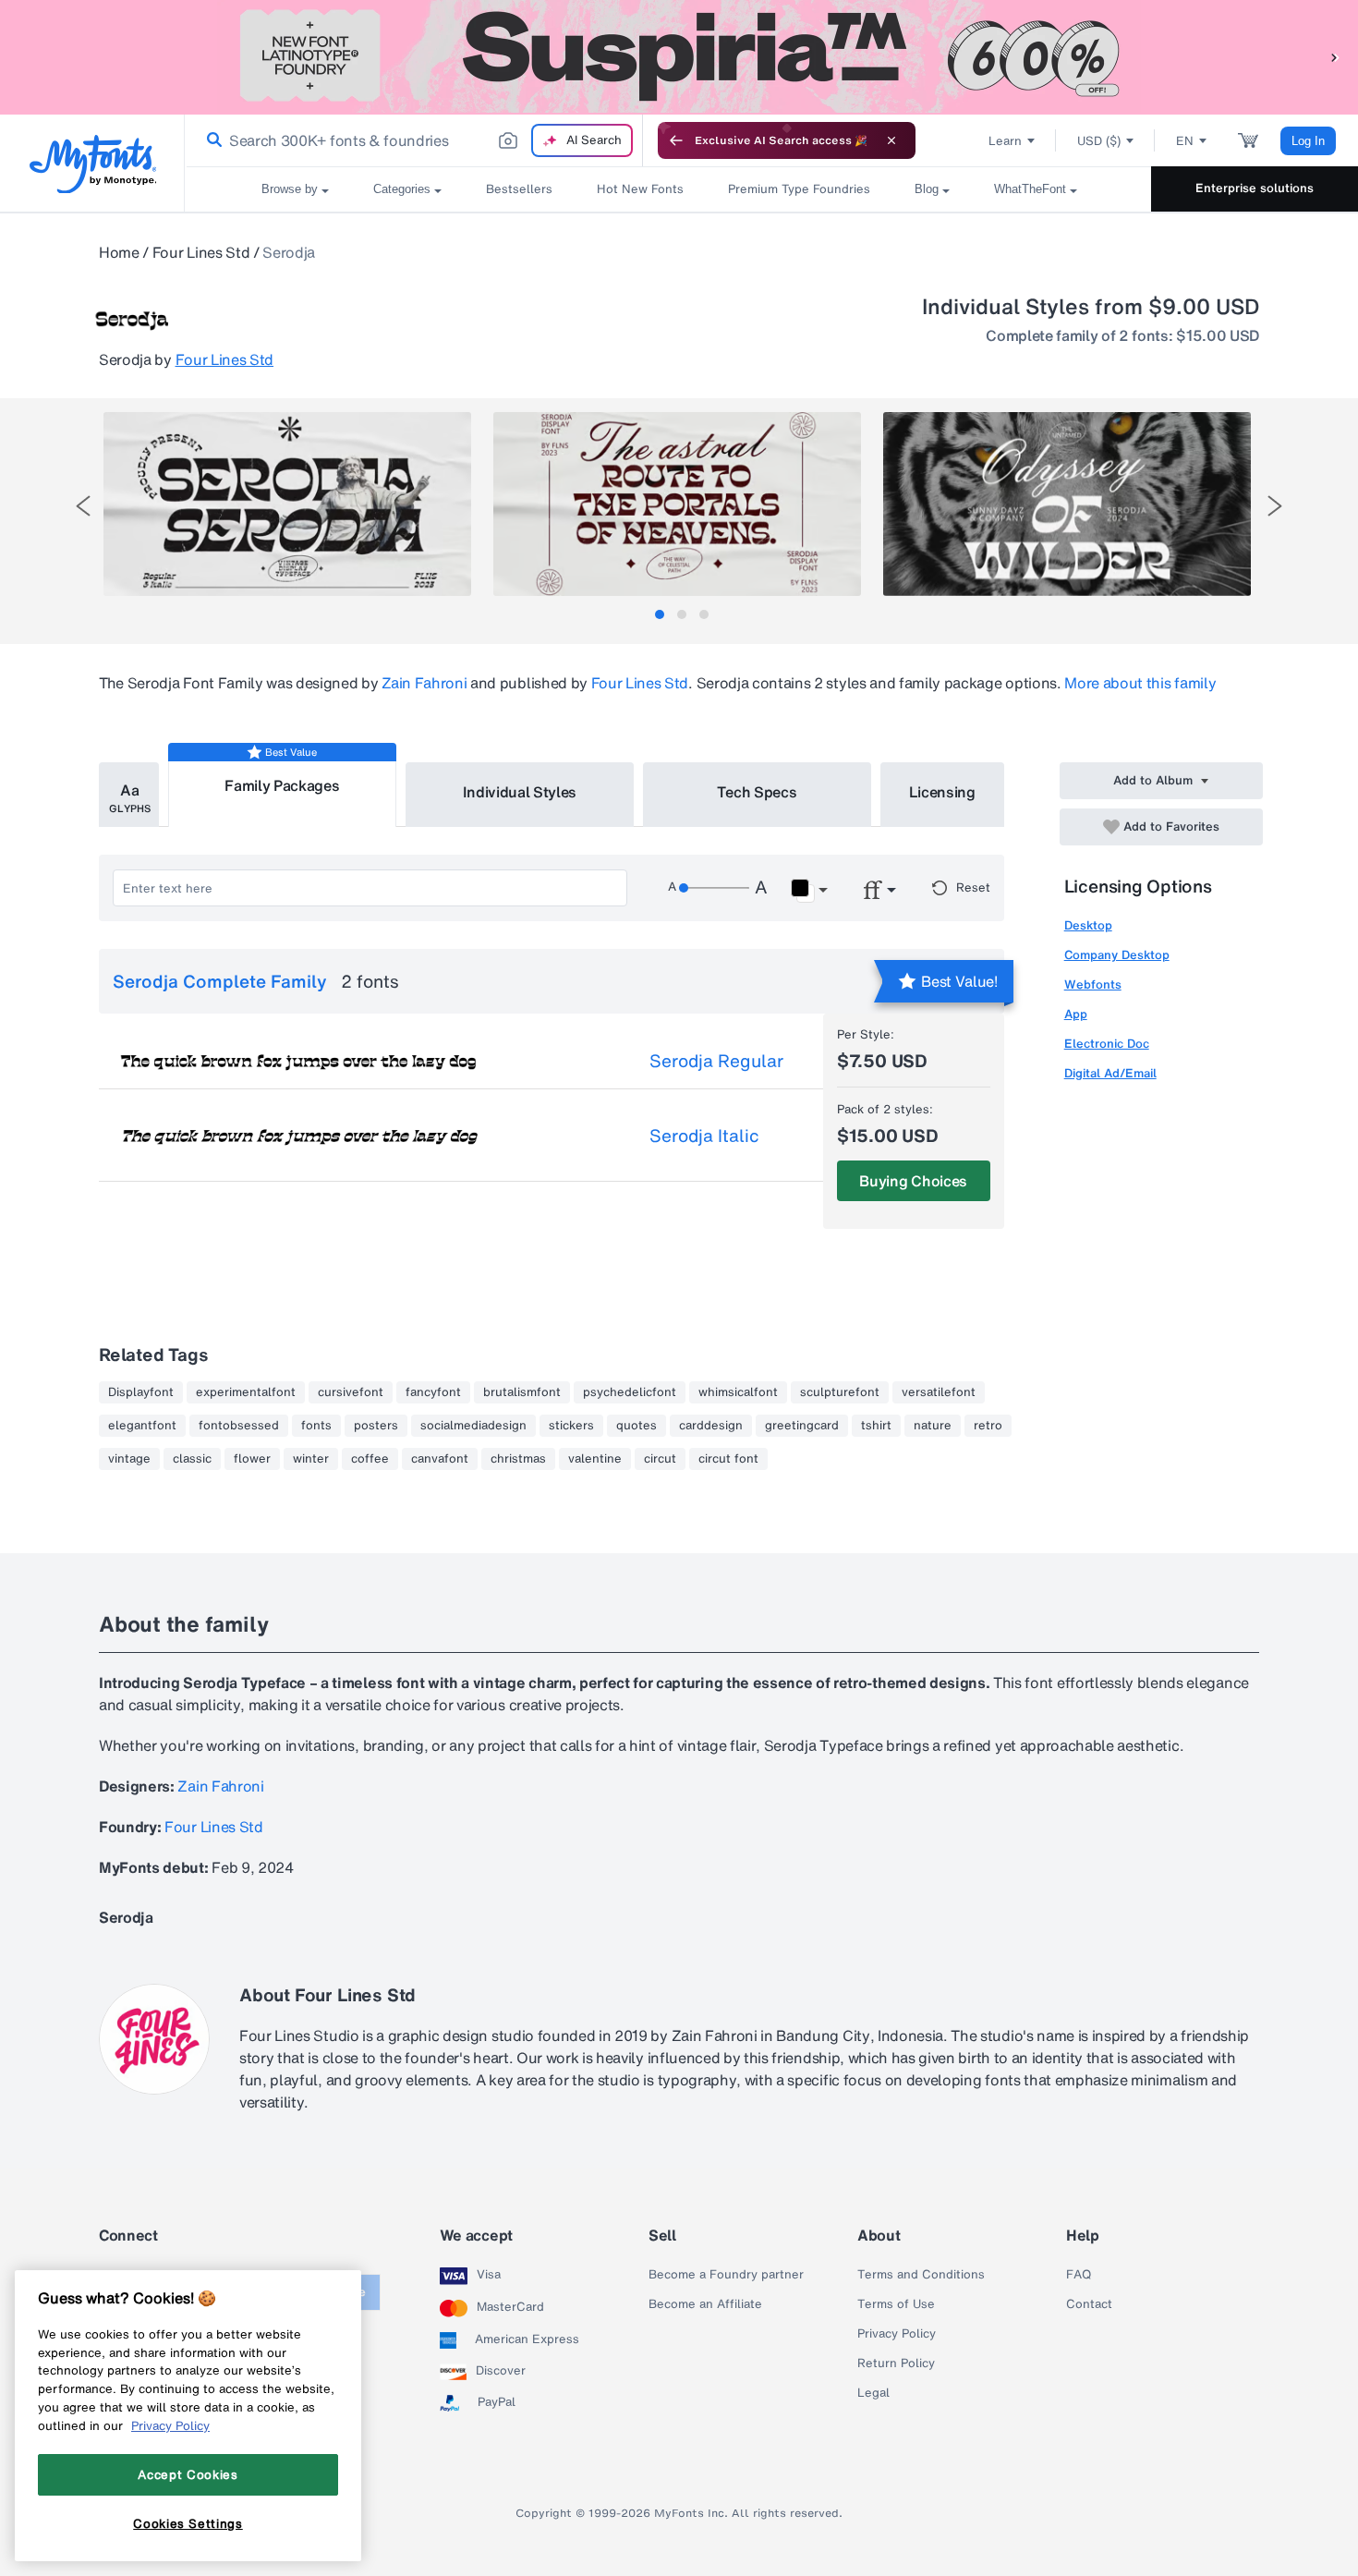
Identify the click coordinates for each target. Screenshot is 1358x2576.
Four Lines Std (201, 252)
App (1076, 1014)
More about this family (1140, 683)
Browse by (290, 189)
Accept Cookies (188, 2474)
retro (988, 1426)
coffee (370, 1459)
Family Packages (282, 785)
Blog (927, 189)
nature (933, 1426)
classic (192, 1459)
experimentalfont (246, 1392)
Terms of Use (896, 2304)
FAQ (1079, 2275)
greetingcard (802, 1426)
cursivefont (351, 1392)
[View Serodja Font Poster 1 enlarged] (287, 504)
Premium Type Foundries (799, 189)
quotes (637, 1426)
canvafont (440, 1459)
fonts (316, 1426)
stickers (571, 1426)
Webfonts (1093, 984)
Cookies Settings (188, 2523)
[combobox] (414, 140)
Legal (873, 2393)
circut (660, 1459)
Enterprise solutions (1255, 188)
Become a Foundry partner (726, 2275)
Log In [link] (1308, 141)
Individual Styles (520, 792)
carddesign (711, 1426)
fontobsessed (239, 1426)
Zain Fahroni (424, 683)
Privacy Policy (897, 2334)
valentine (595, 1459)
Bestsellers (519, 189)
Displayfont (141, 1392)
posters (376, 1426)
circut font (728, 1459)
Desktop (1088, 925)
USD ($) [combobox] (1099, 141)
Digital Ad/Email (1110, 1073)
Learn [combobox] (1005, 141)
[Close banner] (891, 140)
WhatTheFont (1030, 189)
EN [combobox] (1185, 141)
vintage (129, 1459)
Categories (402, 189)
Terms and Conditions (921, 2275)
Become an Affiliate (705, 2304)
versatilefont (939, 1392)
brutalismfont (522, 1392)
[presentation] (83, 506)
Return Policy (896, 2363)
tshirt (876, 1426)
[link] (211, 140)
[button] (1335, 57)
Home (119, 252)
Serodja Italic (704, 1136)
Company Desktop (1117, 955)
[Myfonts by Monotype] (93, 164)
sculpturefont (840, 1392)
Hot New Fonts (640, 189)
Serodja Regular (716, 1061)
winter (311, 1459)
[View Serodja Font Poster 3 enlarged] (1067, 504)
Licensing (942, 792)
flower (252, 1459)
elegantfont (142, 1426)
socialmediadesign (473, 1426)
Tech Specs (757, 792)
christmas (518, 1459)
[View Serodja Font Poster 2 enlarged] (677, 504)
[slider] (714, 888)
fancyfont (433, 1392)
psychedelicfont (630, 1392)
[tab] (660, 614)
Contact (1089, 2304)
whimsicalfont (738, 1392)
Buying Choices (913, 1181)
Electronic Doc (1107, 1044)
